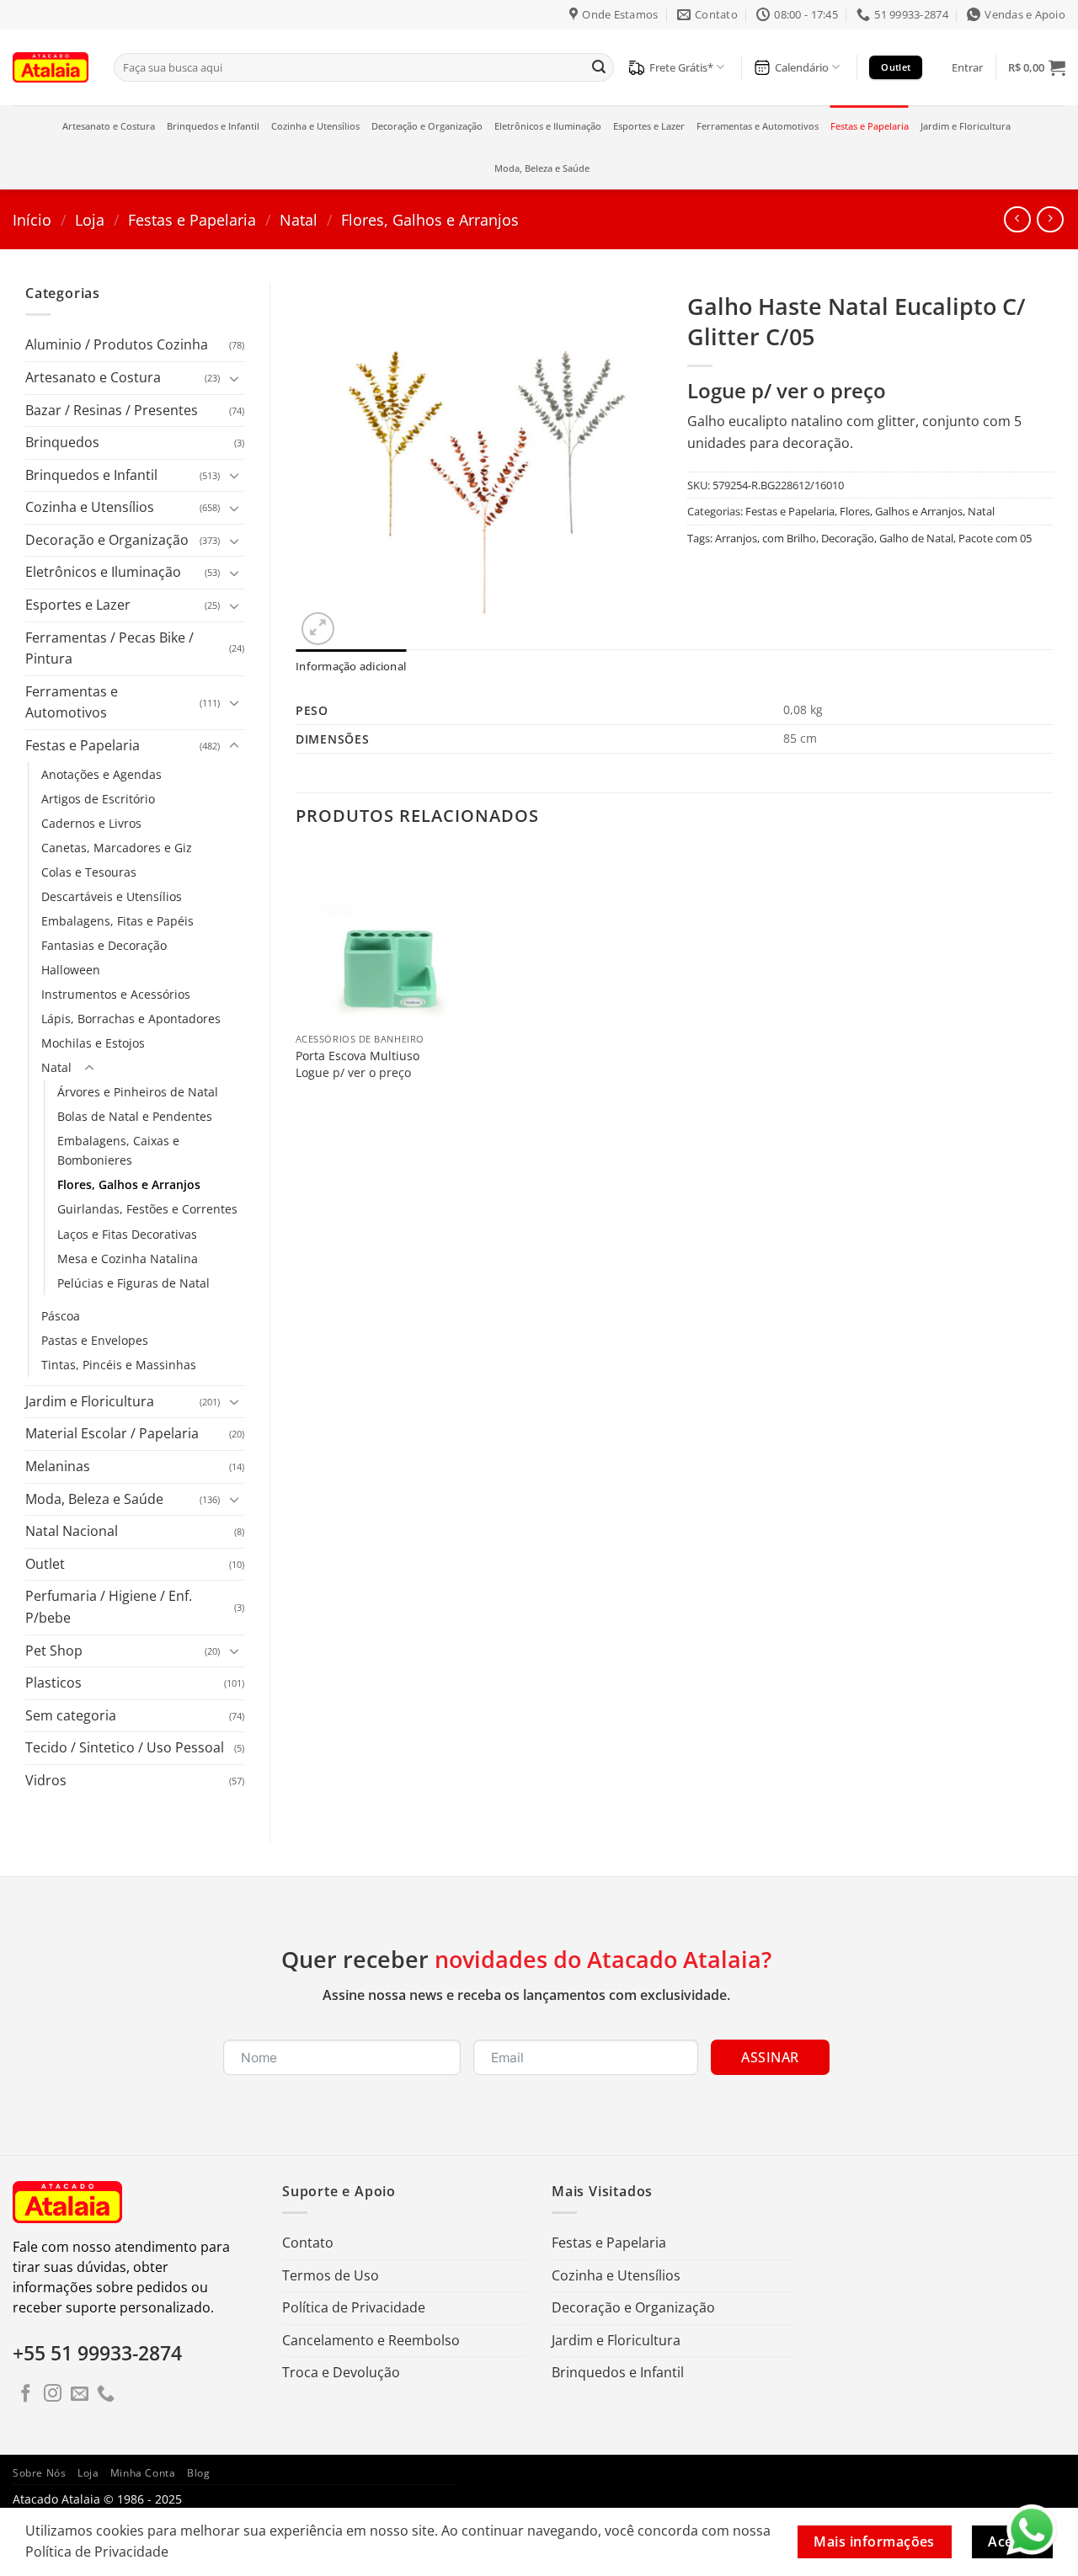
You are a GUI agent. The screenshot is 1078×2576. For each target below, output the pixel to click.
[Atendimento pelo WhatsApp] (1032, 2530)
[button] (967, 67)
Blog (198, 2473)
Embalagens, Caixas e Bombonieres (118, 1150)
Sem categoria (71, 1715)
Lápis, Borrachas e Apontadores (131, 1019)
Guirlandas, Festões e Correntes (147, 1209)
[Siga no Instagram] (53, 2395)
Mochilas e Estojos (93, 1043)
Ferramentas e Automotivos (758, 126)
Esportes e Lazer (649, 126)
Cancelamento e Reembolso (371, 2340)
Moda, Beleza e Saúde (542, 168)
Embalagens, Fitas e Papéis (117, 921)
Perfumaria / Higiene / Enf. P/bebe (109, 1607)
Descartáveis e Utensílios (112, 896)
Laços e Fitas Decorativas (127, 1234)
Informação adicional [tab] (351, 666)
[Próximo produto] (1017, 219)
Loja (90, 219)
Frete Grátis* (681, 67)
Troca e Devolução (341, 2372)
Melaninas (58, 1466)
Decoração (848, 538)
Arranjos (736, 538)
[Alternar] (234, 378)
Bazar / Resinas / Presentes (112, 410)
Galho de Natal (916, 538)
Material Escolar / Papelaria (112, 1433)
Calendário (802, 67)
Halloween (71, 970)
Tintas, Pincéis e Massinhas (119, 1365)
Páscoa (61, 1316)
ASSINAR (770, 2057)
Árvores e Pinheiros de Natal (138, 1092)
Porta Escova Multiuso (358, 1056)
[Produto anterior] (1050, 219)
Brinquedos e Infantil (213, 126)
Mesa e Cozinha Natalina (128, 1259)
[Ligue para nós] (106, 2395)
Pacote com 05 (995, 538)
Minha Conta (143, 2473)
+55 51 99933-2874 (97, 2353)
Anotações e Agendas (101, 774)
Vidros (46, 1780)
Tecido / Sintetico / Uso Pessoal (125, 1747)
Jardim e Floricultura (966, 126)
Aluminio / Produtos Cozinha (117, 344)
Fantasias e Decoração (104, 945)
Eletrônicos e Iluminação (548, 126)
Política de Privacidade (354, 2307)
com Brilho (789, 538)
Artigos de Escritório (98, 799)
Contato (308, 2243)
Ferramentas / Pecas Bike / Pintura (109, 648)
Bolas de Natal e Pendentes (135, 1116)
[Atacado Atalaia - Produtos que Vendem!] (51, 67)
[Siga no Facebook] (26, 2395)
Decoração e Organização (427, 126)
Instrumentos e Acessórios (116, 994)
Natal (299, 219)
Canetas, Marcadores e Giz (117, 848)
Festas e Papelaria (870, 126)
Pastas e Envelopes (95, 1340)
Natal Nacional (72, 1531)
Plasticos (53, 1683)
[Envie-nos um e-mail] (80, 2395)
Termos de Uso (331, 2275)
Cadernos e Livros (91, 823)
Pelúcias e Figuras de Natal (133, 1283)
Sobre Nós (40, 2473)
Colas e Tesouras (89, 872)
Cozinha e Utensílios (315, 126)
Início (32, 219)
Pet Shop (54, 1651)
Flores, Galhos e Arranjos (430, 219)
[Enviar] (599, 67)
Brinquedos (62, 442)
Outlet (45, 1564)
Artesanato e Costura (109, 126)
